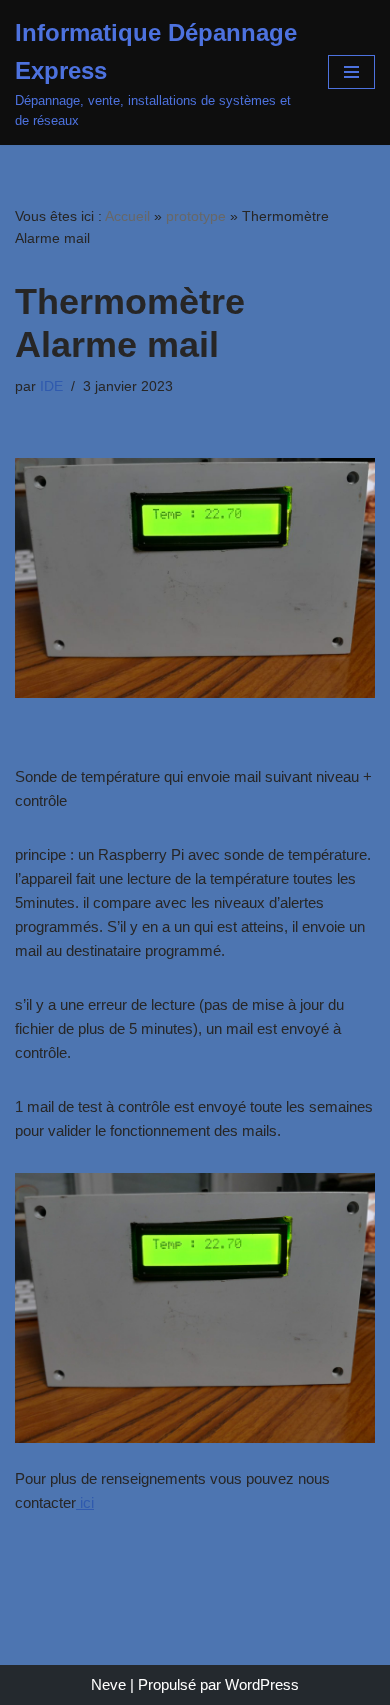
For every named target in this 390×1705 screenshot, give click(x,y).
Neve (108, 1684)
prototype (196, 216)
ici (85, 1502)
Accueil (127, 216)
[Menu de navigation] (351, 72)
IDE (51, 386)
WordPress (262, 1684)
